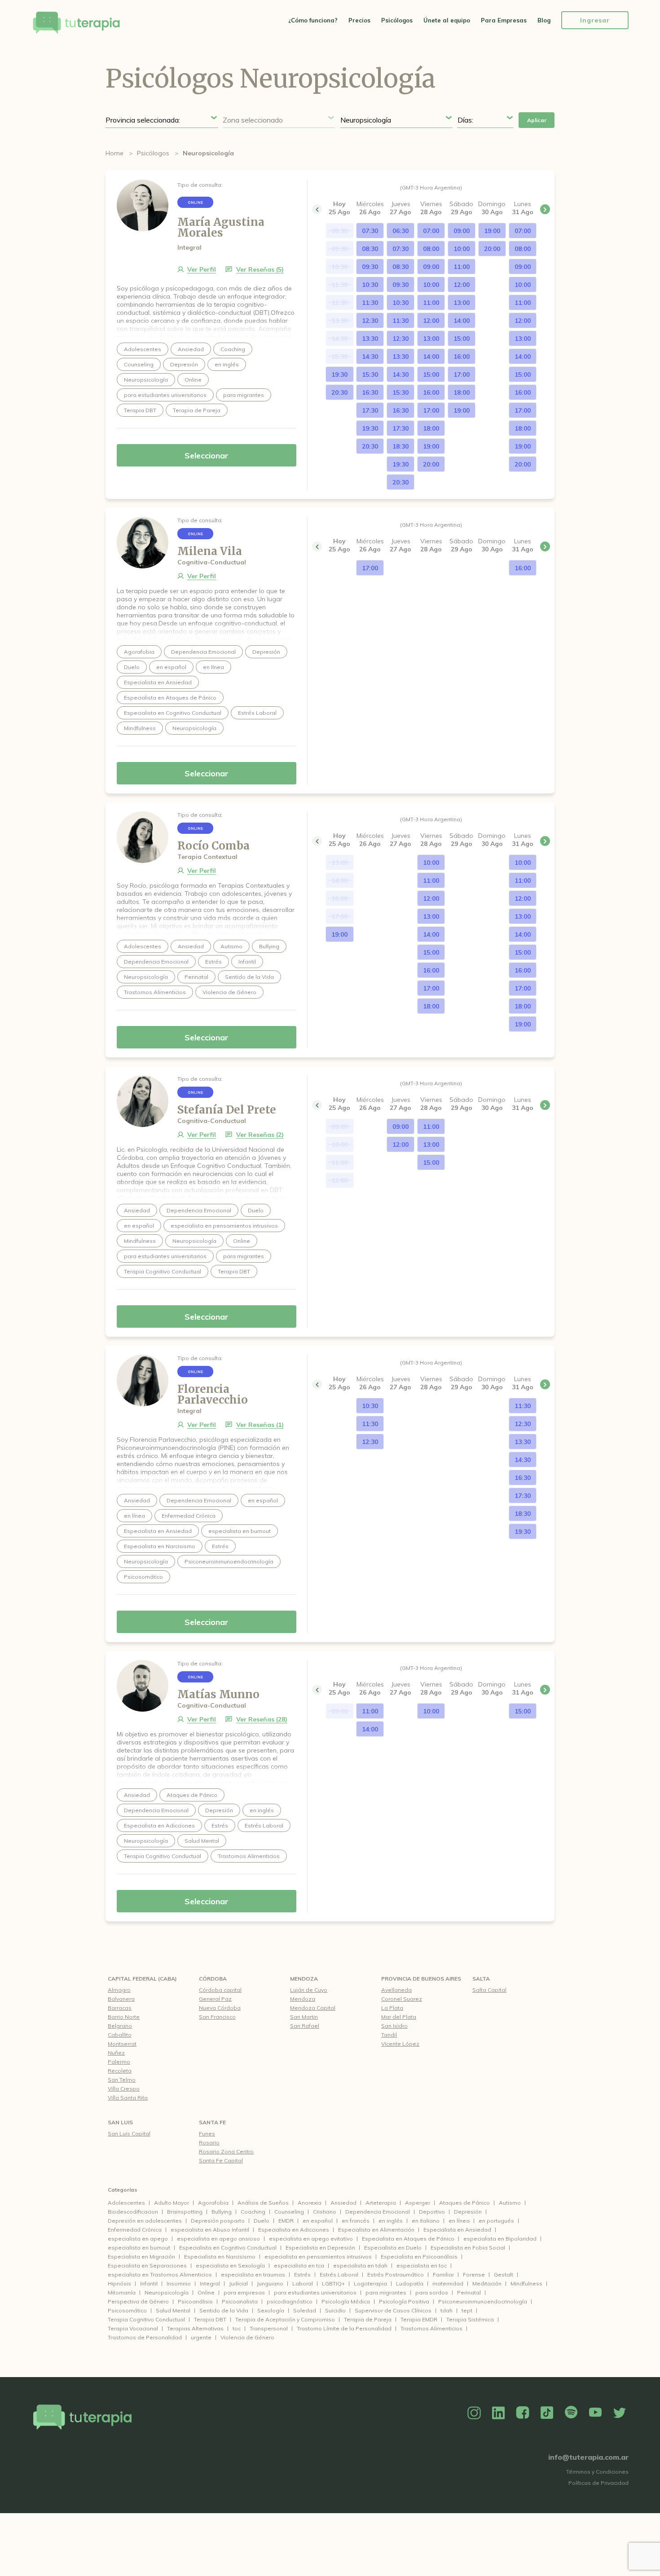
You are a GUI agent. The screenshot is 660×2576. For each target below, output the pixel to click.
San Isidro (394, 2026)
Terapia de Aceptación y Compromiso (285, 2319)
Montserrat (122, 2044)
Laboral (303, 2283)
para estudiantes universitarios (315, 2292)
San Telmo (122, 2080)
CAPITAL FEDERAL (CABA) (142, 1979)
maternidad (448, 2283)
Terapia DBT (210, 2319)
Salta (481, 1979)
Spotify (571, 2413)
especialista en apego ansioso (218, 2239)
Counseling (289, 2212)
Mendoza (304, 1979)
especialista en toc (422, 2266)
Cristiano (325, 2212)
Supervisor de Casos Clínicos (393, 2310)
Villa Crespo (124, 2089)
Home (114, 153)
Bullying (222, 2212)
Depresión (468, 2212)
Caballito (120, 2035)
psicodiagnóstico (290, 2301)
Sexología (271, 2310)
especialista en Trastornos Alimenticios (160, 2274)
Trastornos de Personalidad (145, 2337)
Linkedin (498, 2413)
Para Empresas (504, 20)
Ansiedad (343, 2203)
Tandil (389, 2035)
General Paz (215, 1999)
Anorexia (310, 2203)
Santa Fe (212, 2122)
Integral (210, 2283)
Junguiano (270, 2283)
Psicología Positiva (404, 2301)
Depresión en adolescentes (145, 2221)
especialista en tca (299, 2266)
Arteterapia (381, 2203)
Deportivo (432, 2212)
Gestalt (504, 2274)
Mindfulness (526, 2283)
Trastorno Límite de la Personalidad (344, 2328)
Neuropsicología (167, 2292)
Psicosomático (127, 2310)
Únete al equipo (447, 20)
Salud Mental (173, 2310)
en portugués (496, 2221)
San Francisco (217, 2017)
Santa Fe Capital (221, 2160)
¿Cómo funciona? (313, 20)
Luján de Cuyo (309, 1990)
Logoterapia (370, 2283)
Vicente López (400, 2044)
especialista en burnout (139, 2248)
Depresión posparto (218, 2221)
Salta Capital (489, 1990)
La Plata (392, 2008)
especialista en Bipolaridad (500, 2239)
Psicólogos (397, 20)
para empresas (244, 2292)
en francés (356, 2221)
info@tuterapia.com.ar (588, 2457)
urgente (201, 2337)
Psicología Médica (346, 2301)
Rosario (209, 2142)
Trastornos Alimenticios (431, 2328)
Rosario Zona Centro (226, 2151)
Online (206, 2292)
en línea (459, 2221)
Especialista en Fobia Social (468, 2248)
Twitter (620, 2413)
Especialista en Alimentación (376, 2230)
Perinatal (469, 2292)
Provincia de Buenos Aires (421, 1979)
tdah (447, 2310)
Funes (207, 2133)
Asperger (418, 2203)
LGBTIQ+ (333, 2283)
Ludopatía (410, 2283)
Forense (474, 2274)
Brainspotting (185, 2212)
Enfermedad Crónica (135, 2230)
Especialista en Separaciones (147, 2266)
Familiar (443, 2274)
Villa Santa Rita (128, 2098)
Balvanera (121, 1999)
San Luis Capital (129, 2133)
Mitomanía (122, 2292)
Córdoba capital (220, 1990)
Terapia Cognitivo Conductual (146, 2319)
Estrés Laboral (339, 2274)
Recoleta (120, 2071)
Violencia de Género (247, 2337)
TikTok (547, 2413)
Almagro (119, 1990)
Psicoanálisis (195, 2301)
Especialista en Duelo (393, 2248)
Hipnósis (119, 2283)
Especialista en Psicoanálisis (419, 2257)
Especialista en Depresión (320, 2248)
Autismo (510, 2203)
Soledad (305, 2310)
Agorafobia (213, 2203)
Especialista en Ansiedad (457, 2230)
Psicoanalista (240, 2301)
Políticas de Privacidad (598, 2483)
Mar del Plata (399, 2017)
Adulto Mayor (172, 2203)
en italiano (426, 2221)
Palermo (119, 2062)
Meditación (487, 2283)
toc (237, 2328)
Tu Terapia (76, 24)
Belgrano (120, 2026)
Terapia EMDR (419, 2319)
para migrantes (386, 2292)
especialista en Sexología (230, 2266)
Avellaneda (396, 1990)
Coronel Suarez (402, 1999)
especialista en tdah (360, 2266)
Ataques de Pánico (464, 2203)
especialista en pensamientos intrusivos (318, 2257)
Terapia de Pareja (368, 2319)
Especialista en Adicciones (294, 2230)
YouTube (595, 2413)
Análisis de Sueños (263, 2203)
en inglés (391, 2221)
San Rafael (305, 2026)
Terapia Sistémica (470, 2319)
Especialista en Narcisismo (220, 2257)
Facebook (523, 2413)
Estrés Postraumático (396, 2274)
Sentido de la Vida (224, 2310)
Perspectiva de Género (138, 2301)
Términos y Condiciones (597, 2472)
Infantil (149, 2283)
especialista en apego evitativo (311, 2239)
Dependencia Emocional (378, 2212)
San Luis (120, 2122)
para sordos (432, 2292)
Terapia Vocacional (133, 2328)
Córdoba (213, 1979)
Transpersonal (269, 2328)
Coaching (253, 2212)
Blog (544, 20)
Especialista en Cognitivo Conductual (228, 2248)
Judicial (238, 2283)
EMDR (286, 2221)
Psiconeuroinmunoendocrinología (483, 2301)
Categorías (123, 2190)
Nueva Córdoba (220, 2008)
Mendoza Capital (313, 2008)
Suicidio (335, 2310)
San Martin (304, 2017)
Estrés (302, 2274)
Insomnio (179, 2283)
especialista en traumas (253, 2274)
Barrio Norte (124, 2017)
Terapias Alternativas (195, 2328)
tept (467, 2310)
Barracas (120, 2008)
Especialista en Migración (141, 2257)
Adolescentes (126, 2203)
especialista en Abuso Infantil (210, 2230)
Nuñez (116, 2053)
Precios (359, 20)
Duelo (262, 2221)
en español (318, 2221)
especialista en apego (138, 2239)
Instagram (474, 2413)
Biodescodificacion (133, 2212)
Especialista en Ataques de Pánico (408, 2239)
